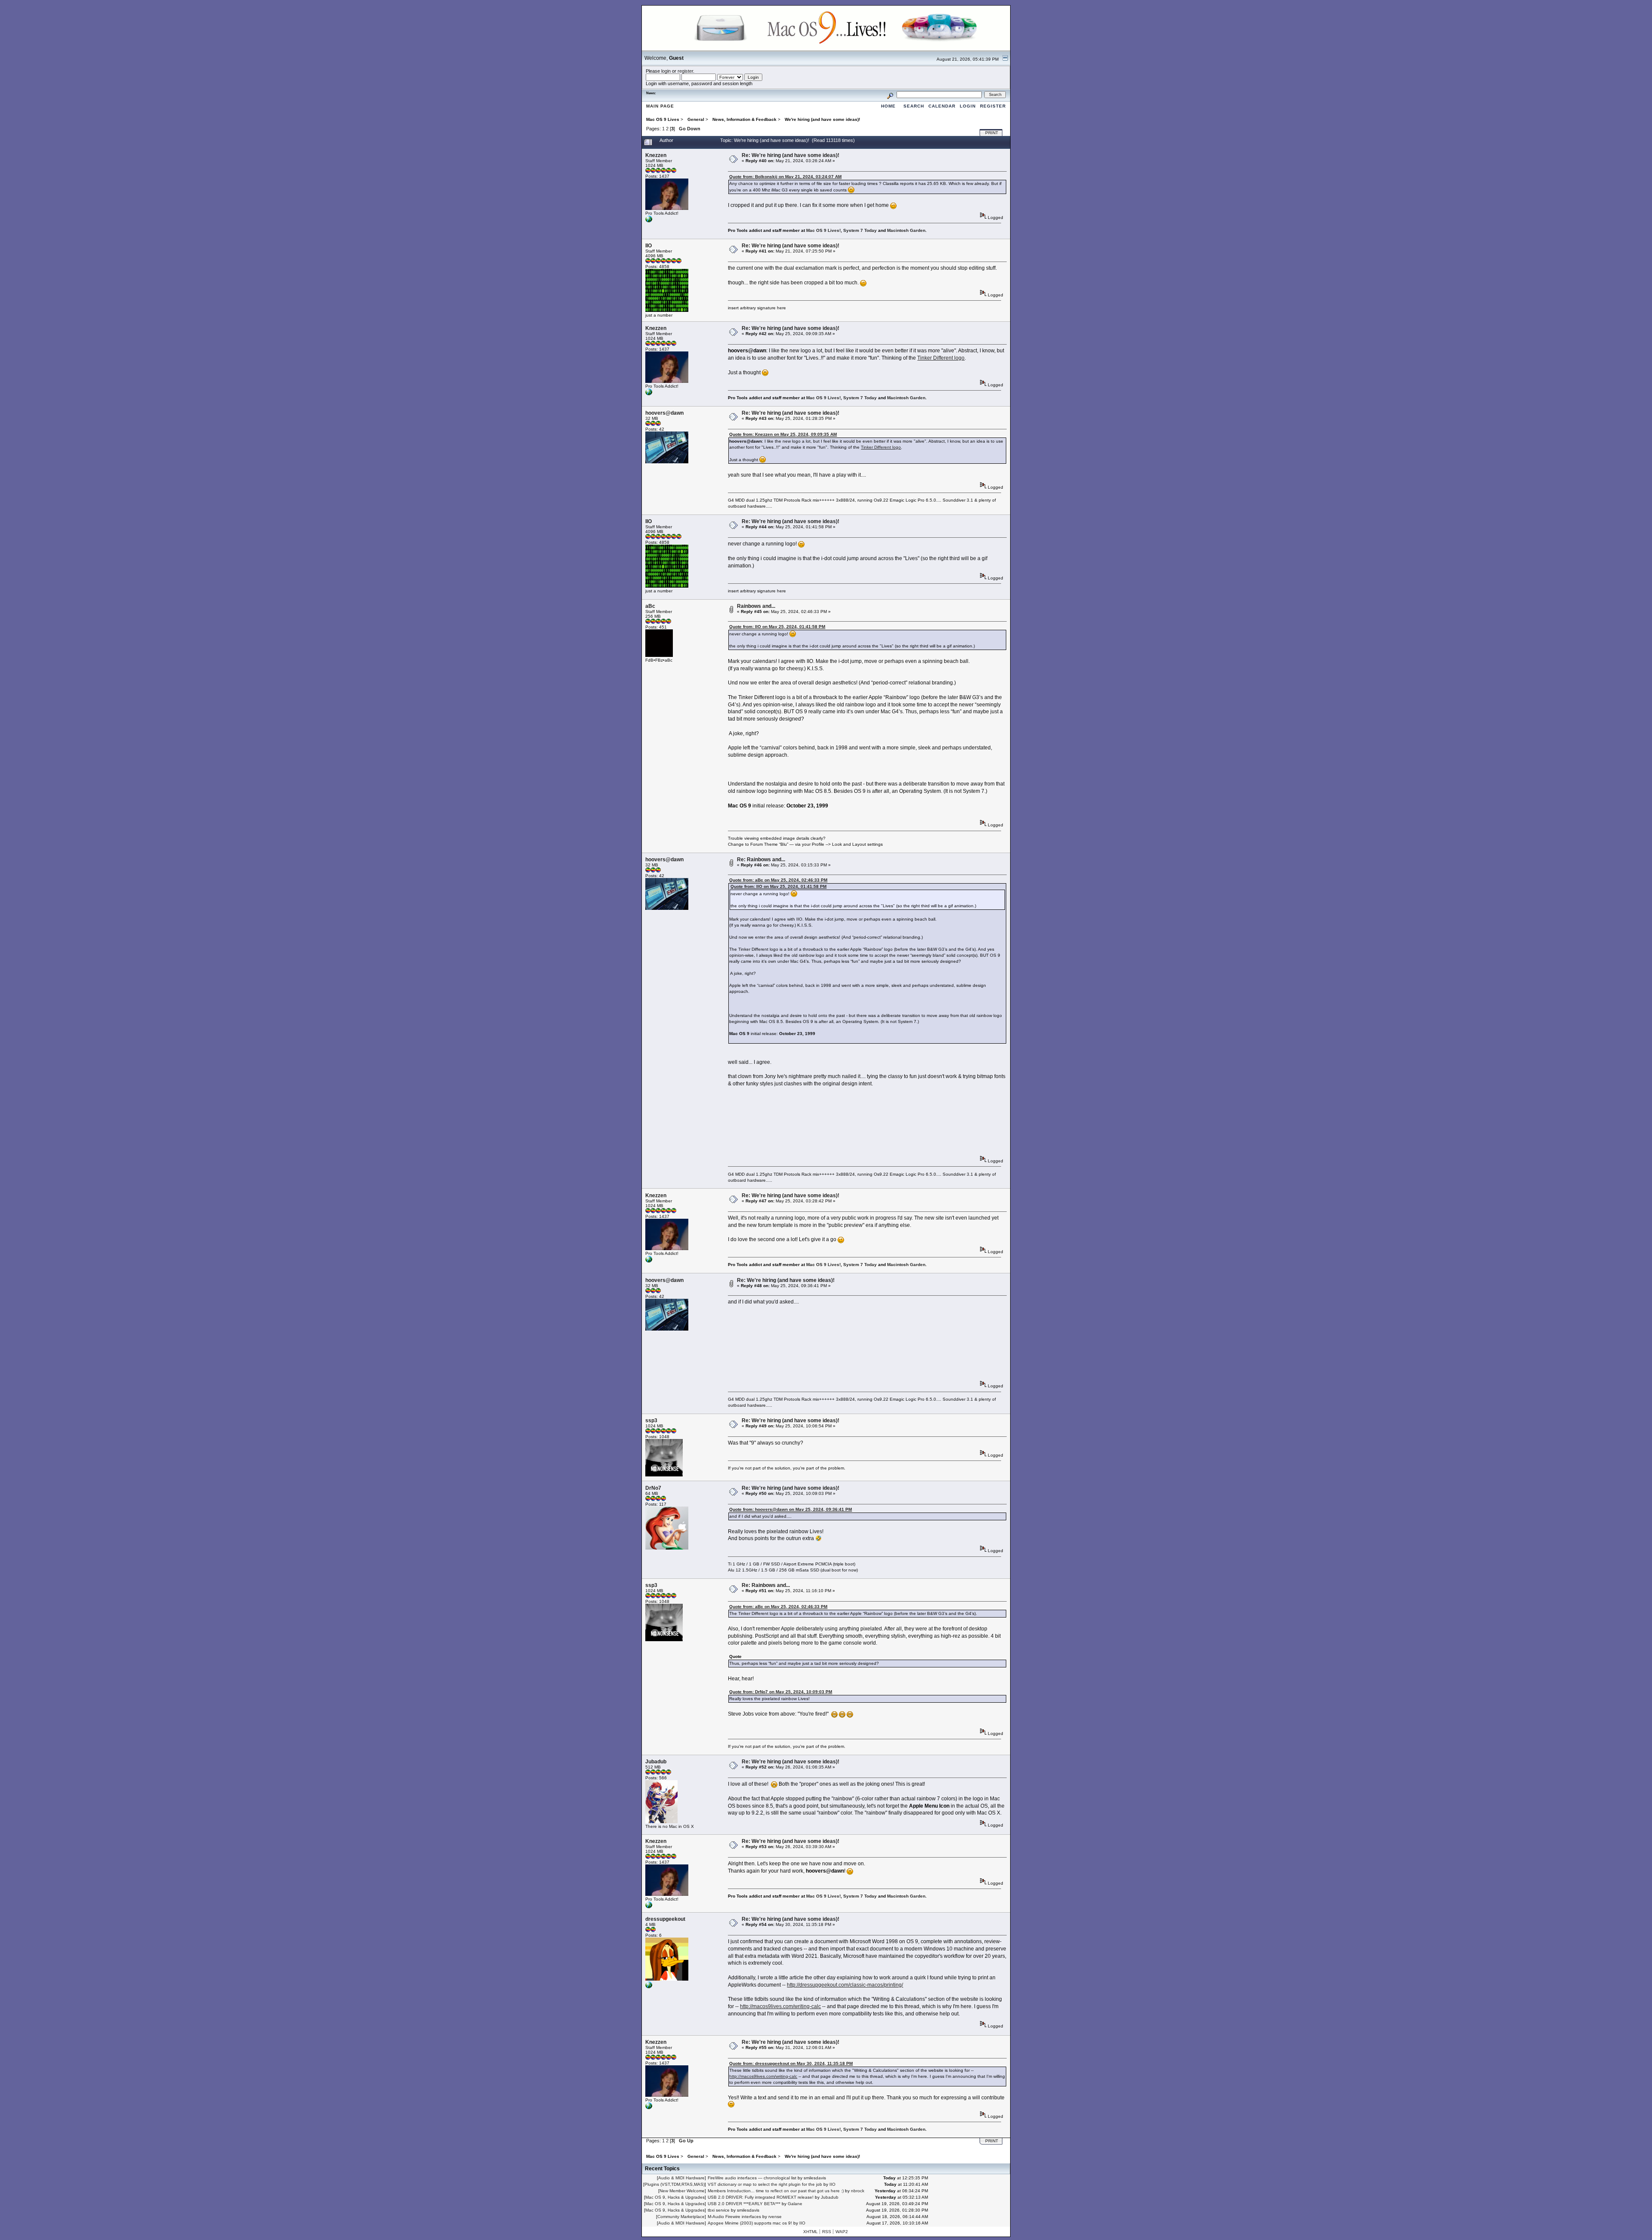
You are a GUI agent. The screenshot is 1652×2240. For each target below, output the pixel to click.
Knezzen (656, 155)
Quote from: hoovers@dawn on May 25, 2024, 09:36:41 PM (791, 1509)
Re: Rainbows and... (761, 860)
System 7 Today (860, 230)
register (685, 71)
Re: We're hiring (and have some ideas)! (791, 155)
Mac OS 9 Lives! (823, 230)
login (666, 71)
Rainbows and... (756, 606)
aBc (650, 606)
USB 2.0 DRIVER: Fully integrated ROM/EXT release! (761, 2197)
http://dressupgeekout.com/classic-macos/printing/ (845, 1985)
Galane (795, 2204)
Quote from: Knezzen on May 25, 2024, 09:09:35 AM (783, 434)
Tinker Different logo (941, 358)
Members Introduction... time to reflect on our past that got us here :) (776, 2191)
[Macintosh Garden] (649, 221)
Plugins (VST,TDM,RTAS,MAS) (675, 2184)
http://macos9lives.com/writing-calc (780, 2006)
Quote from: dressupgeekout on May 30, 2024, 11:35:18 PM (791, 2063)
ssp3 (651, 1420)
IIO (649, 246)
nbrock (858, 2191)
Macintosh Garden (906, 230)
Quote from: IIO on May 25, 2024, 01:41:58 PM (777, 627)
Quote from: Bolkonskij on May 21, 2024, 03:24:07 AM (785, 177)
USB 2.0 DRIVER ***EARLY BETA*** (744, 2204)
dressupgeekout (665, 1919)
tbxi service (719, 2210)
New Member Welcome (682, 2191)
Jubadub (656, 1762)
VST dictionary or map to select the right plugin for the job (765, 2184)
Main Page (660, 106)
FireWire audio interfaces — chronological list (752, 2178)
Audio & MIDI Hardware (681, 2178)
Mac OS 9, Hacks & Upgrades (675, 2197)
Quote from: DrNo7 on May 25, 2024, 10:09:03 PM (781, 1692)
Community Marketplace (681, 2217)
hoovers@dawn (664, 413)
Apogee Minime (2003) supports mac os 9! (750, 2223)
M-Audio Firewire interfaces (734, 2217)
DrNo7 (653, 1488)
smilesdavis (815, 2178)
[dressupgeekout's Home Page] (649, 1987)
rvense (775, 2217)
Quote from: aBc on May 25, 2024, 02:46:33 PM (778, 880)
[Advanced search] (890, 94)
